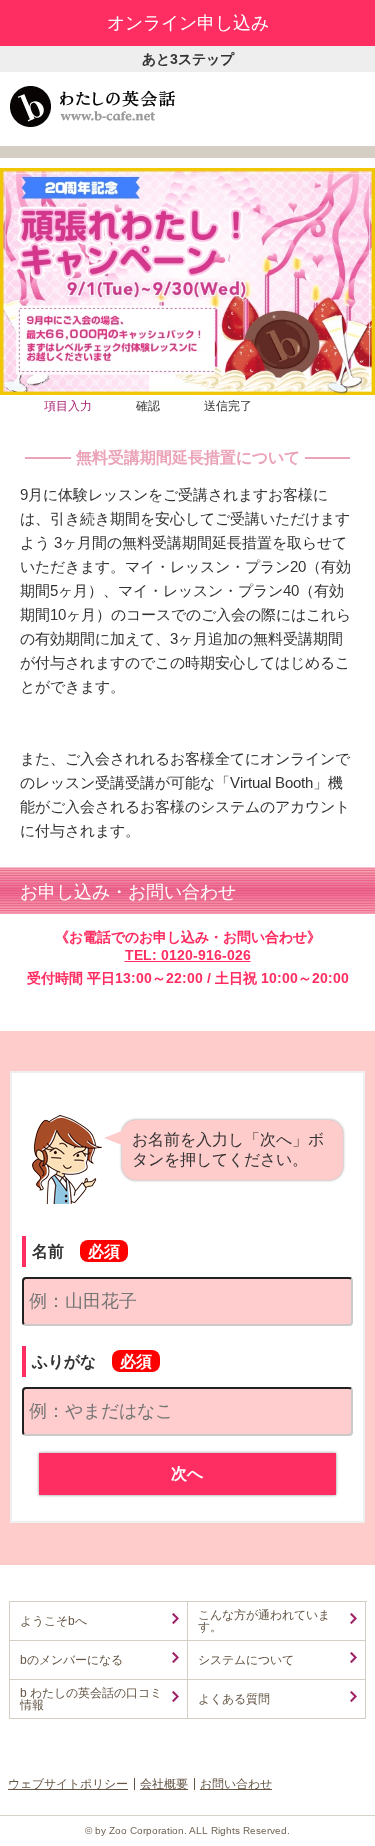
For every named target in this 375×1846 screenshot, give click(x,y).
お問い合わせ (236, 1784)
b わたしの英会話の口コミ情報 (91, 1699)
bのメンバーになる (71, 1660)
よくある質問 (234, 1699)
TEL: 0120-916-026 (188, 955)
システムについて (246, 1660)
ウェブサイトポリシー (68, 1784)
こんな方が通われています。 (264, 1621)
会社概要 (164, 1784)
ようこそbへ (53, 1621)
